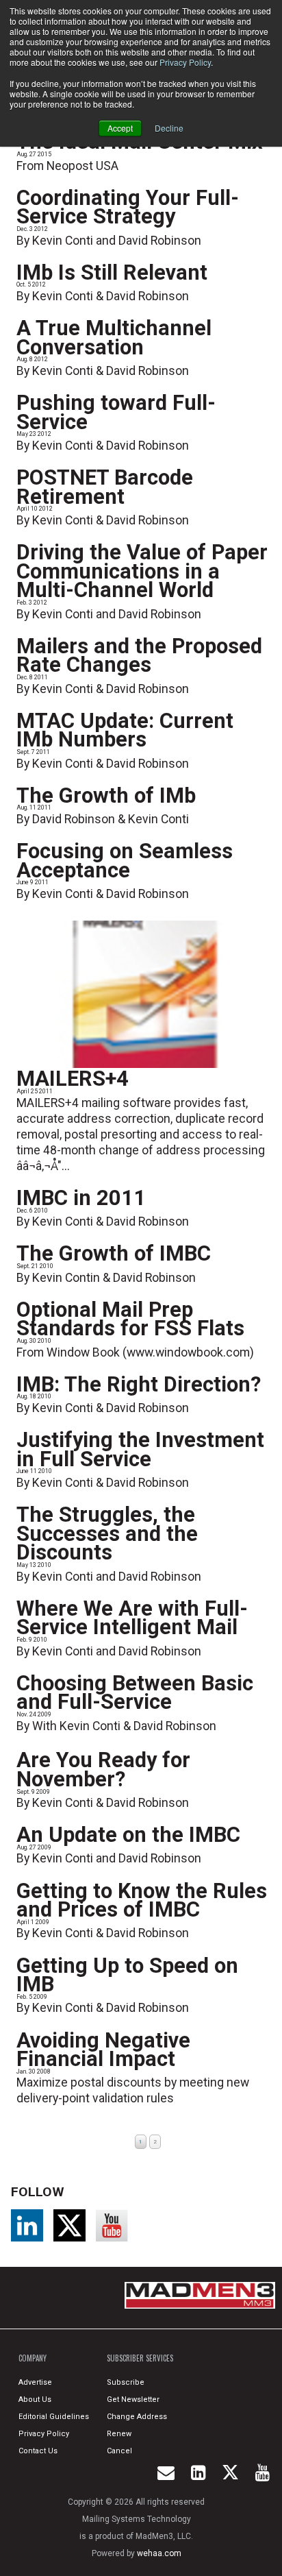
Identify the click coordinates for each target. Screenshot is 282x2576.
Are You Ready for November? (103, 1770)
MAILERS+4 (73, 1079)
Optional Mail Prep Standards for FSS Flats (130, 1319)
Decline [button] (169, 128)
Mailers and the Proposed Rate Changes (139, 656)
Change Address (137, 2417)
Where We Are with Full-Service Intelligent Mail (132, 1618)
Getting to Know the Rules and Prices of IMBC (142, 1900)
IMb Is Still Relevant (112, 272)
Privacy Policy (185, 62)
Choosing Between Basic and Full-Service (135, 1693)
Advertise (35, 2382)
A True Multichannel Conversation (114, 338)
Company (33, 2358)
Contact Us (38, 2451)
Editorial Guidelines (54, 2417)
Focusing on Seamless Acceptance (125, 861)
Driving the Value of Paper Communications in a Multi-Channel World (142, 571)
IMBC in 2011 (81, 1198)
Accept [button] (120, 128)
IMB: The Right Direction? (139, 1384)
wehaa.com (159, 2553)
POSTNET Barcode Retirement (105, 487)
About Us (35, 2399)
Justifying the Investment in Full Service (140, 1449)
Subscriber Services (140, 2358)
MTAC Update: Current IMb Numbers (125, 730)
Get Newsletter (133, 2399)
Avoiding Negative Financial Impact (103, 2050)
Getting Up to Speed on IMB (127, 1975)
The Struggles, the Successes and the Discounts (107, 1533)
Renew (119, 2434)
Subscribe (126, 2382)
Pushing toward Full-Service (116, 412)
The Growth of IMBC (114, 1253)
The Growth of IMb (106, 795)
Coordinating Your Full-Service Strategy (128, 207)
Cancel (119, 2451)
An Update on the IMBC (128, 1835)
